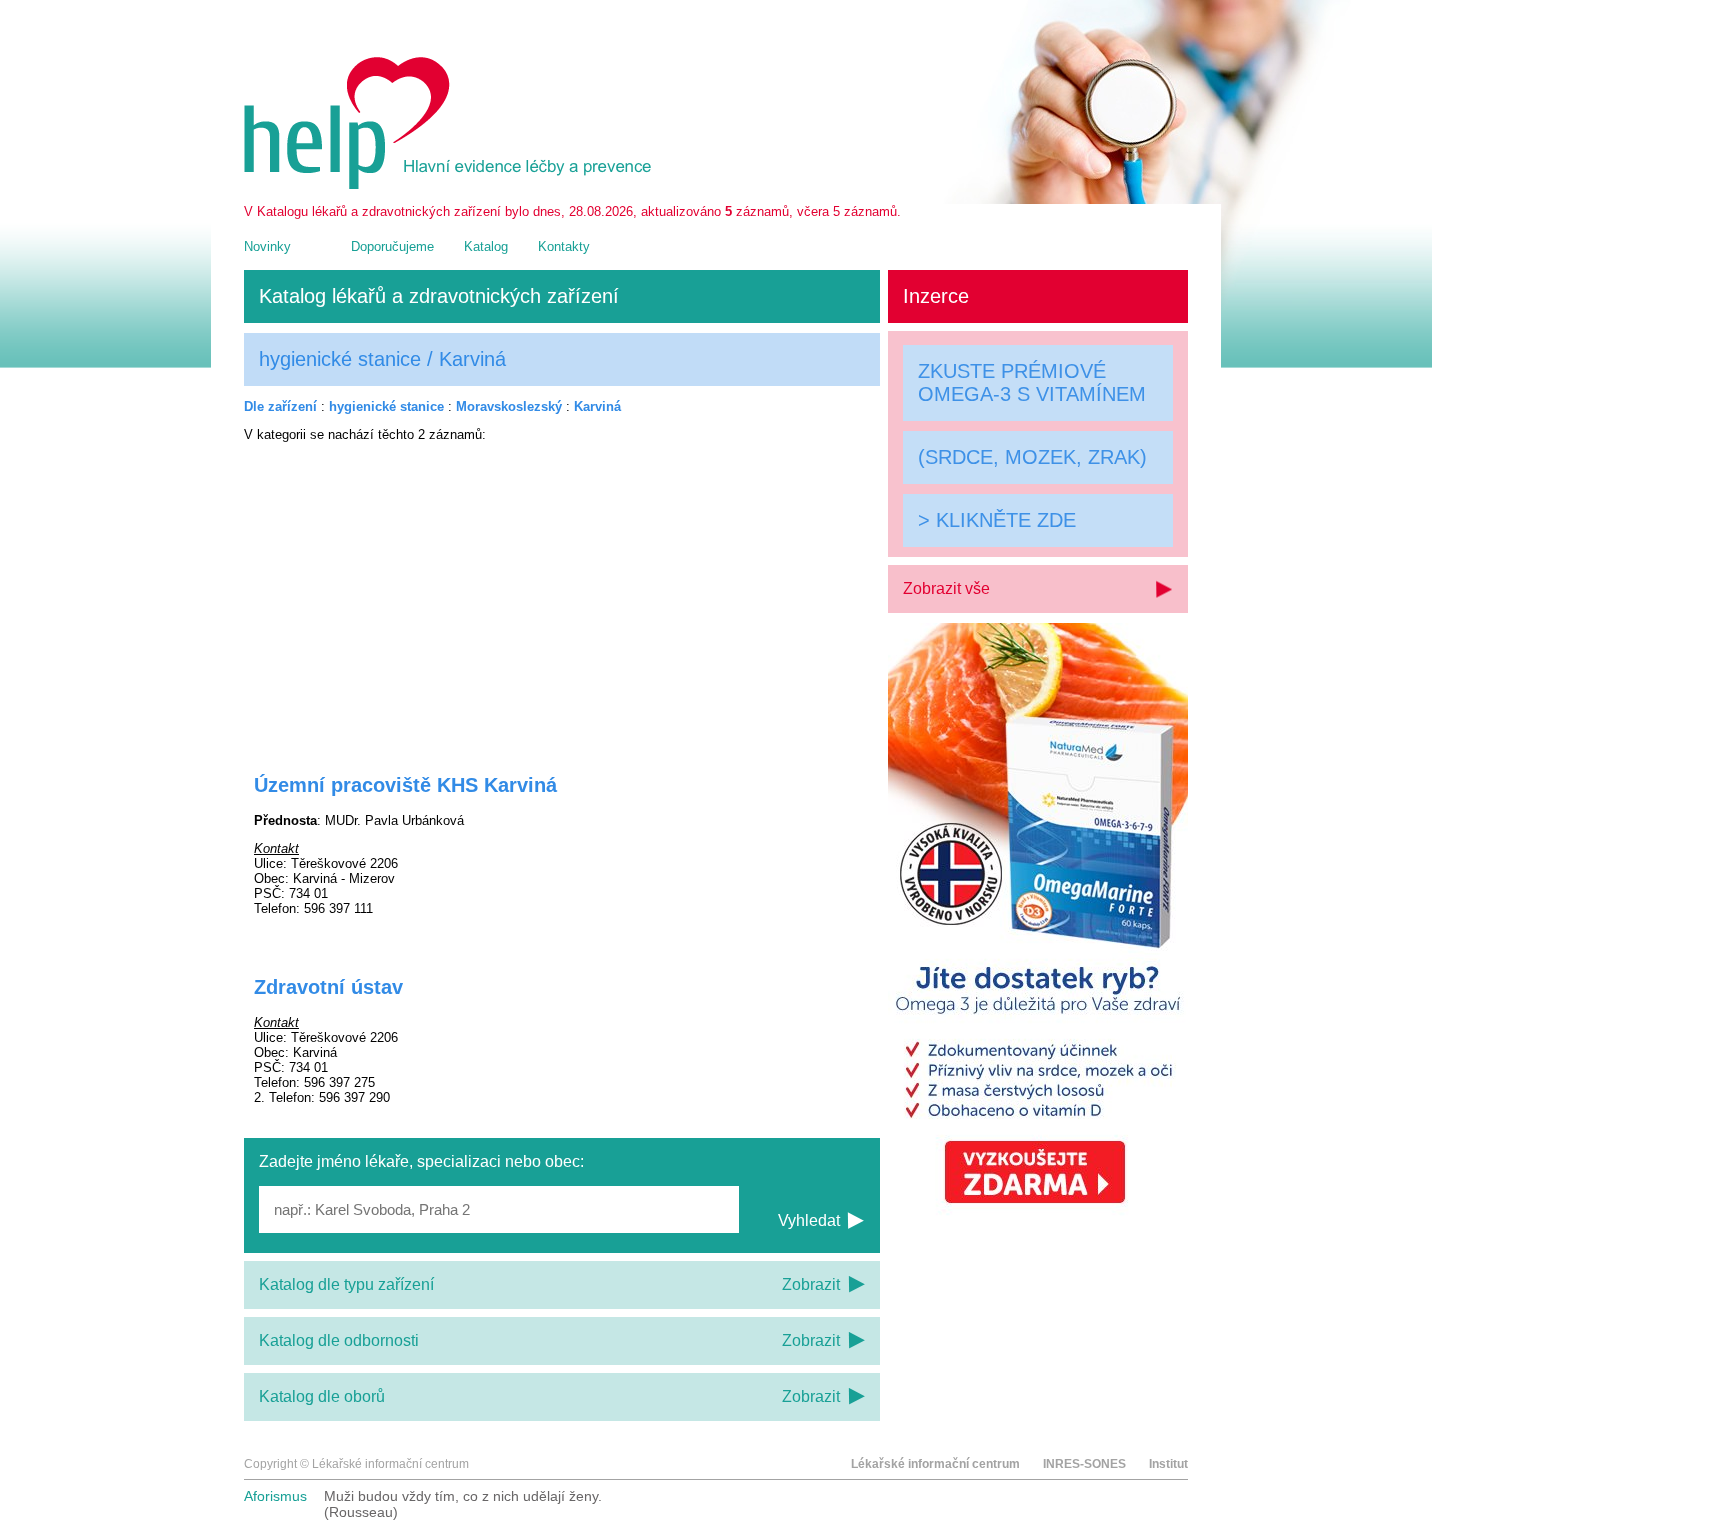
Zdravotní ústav (328, 987)
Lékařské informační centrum (935, 1464)
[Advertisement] (562, 595)
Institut (1168, 1464)
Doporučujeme (392, 246)
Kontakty (564, 246)
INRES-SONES (1084, 1464)
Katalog (486, 246)
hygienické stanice (386, 406)
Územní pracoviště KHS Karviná (405, 785)
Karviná (597, 406)
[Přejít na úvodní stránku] (451, 184)
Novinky (267, 246)
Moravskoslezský (509, 406)
